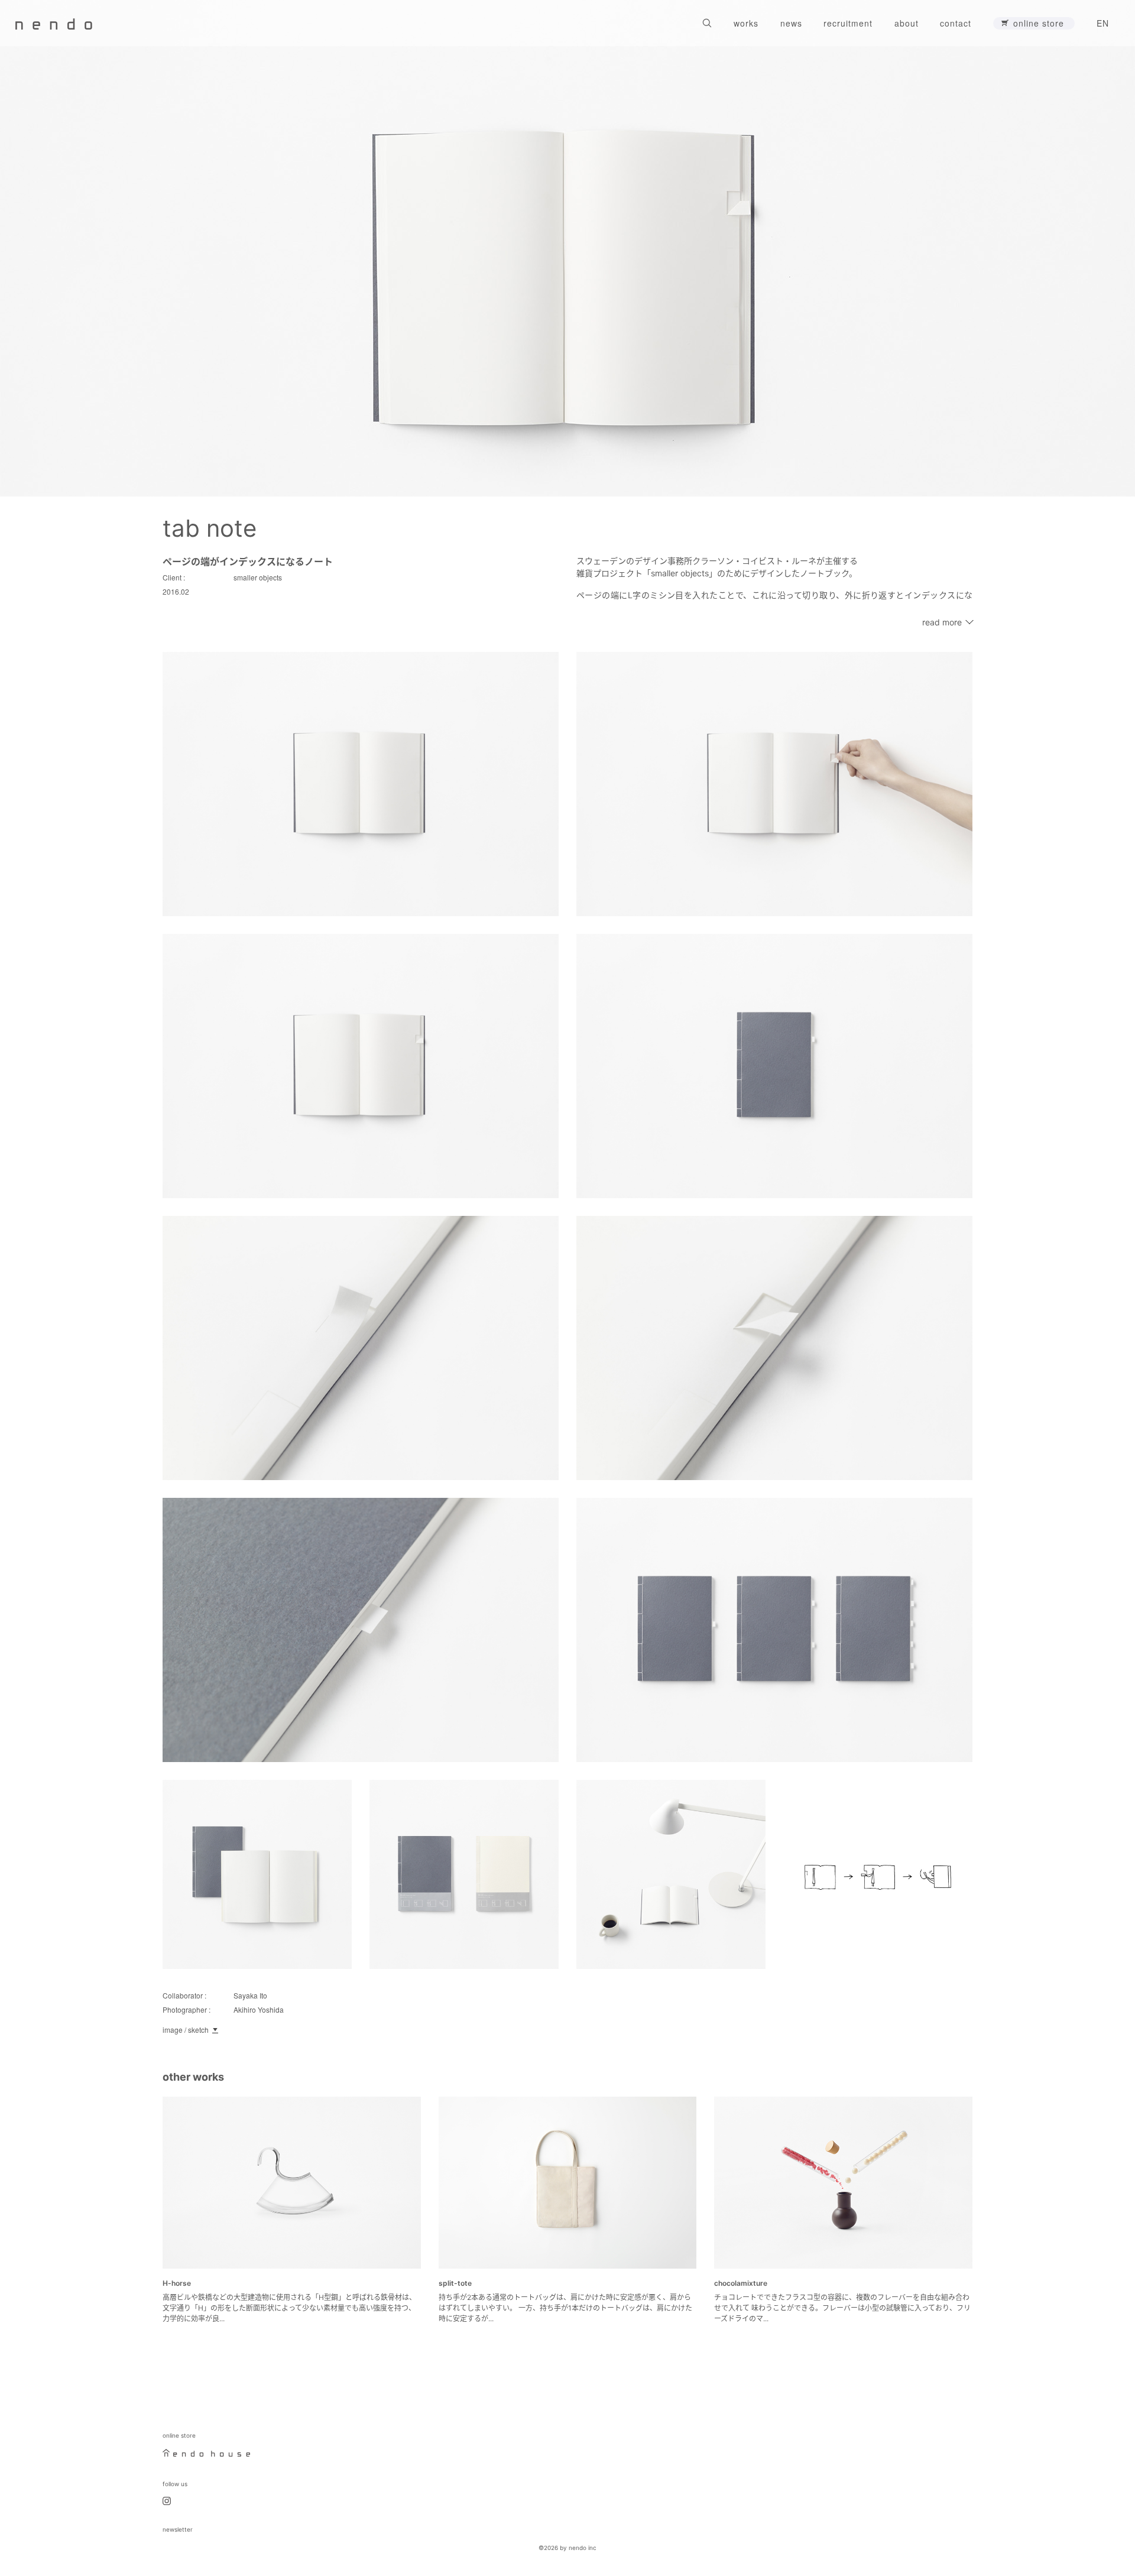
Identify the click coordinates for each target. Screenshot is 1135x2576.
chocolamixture (741, 2283)
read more (942, 622)
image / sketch (186, 2030)
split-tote (455, 2283)
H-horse (177, 2283)
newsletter (178, 2529)
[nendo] (54, 23)
